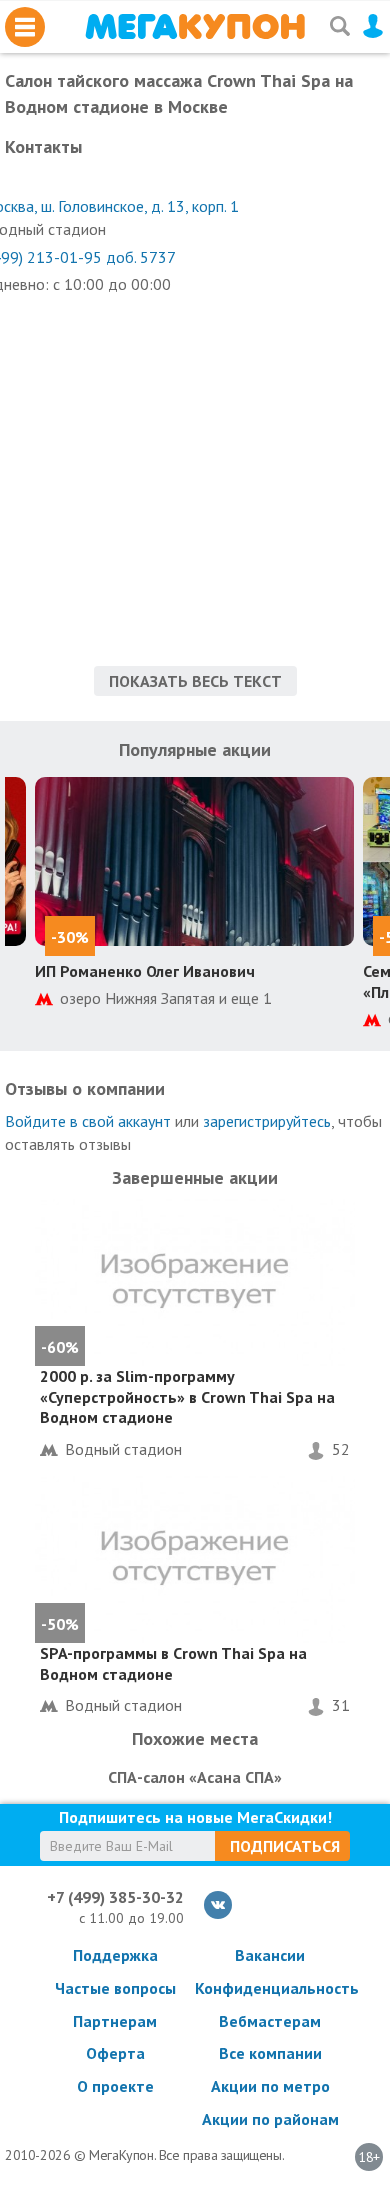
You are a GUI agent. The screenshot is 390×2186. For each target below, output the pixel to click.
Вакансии (270, 1955)
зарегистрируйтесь (267, 1121)
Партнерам (115, 2021)
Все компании (270, 2053)
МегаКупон (195, 26)
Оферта (115, 2053)
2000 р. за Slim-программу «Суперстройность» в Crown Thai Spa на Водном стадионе (187, 1397)
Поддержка (115, 1955)
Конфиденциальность (270, 1988)
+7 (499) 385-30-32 (115, 1897)
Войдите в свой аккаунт (88, 1121)
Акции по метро (270, 2086)
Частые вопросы (115, 1988)
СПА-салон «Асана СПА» (195, 1777)
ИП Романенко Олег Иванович (145, 971)
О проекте (115, 2086)
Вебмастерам (270, 2021)
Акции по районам (270, 2119)
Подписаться (285, 1846)
